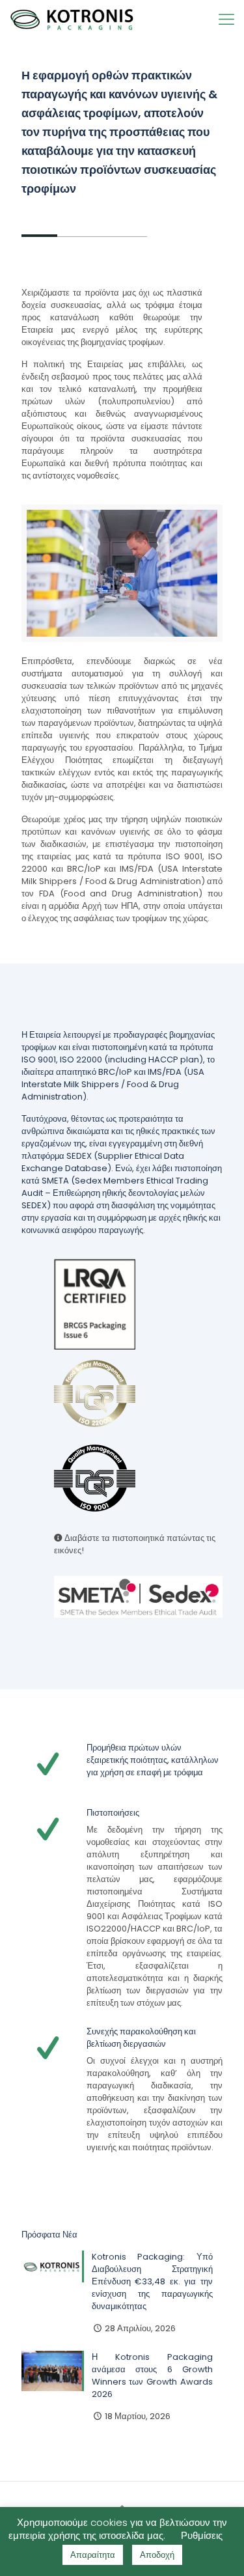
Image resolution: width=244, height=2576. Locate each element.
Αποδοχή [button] (157, 2555)
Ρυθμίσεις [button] (202, 2535)
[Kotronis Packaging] (72, 20)
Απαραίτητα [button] (93, 2555)
